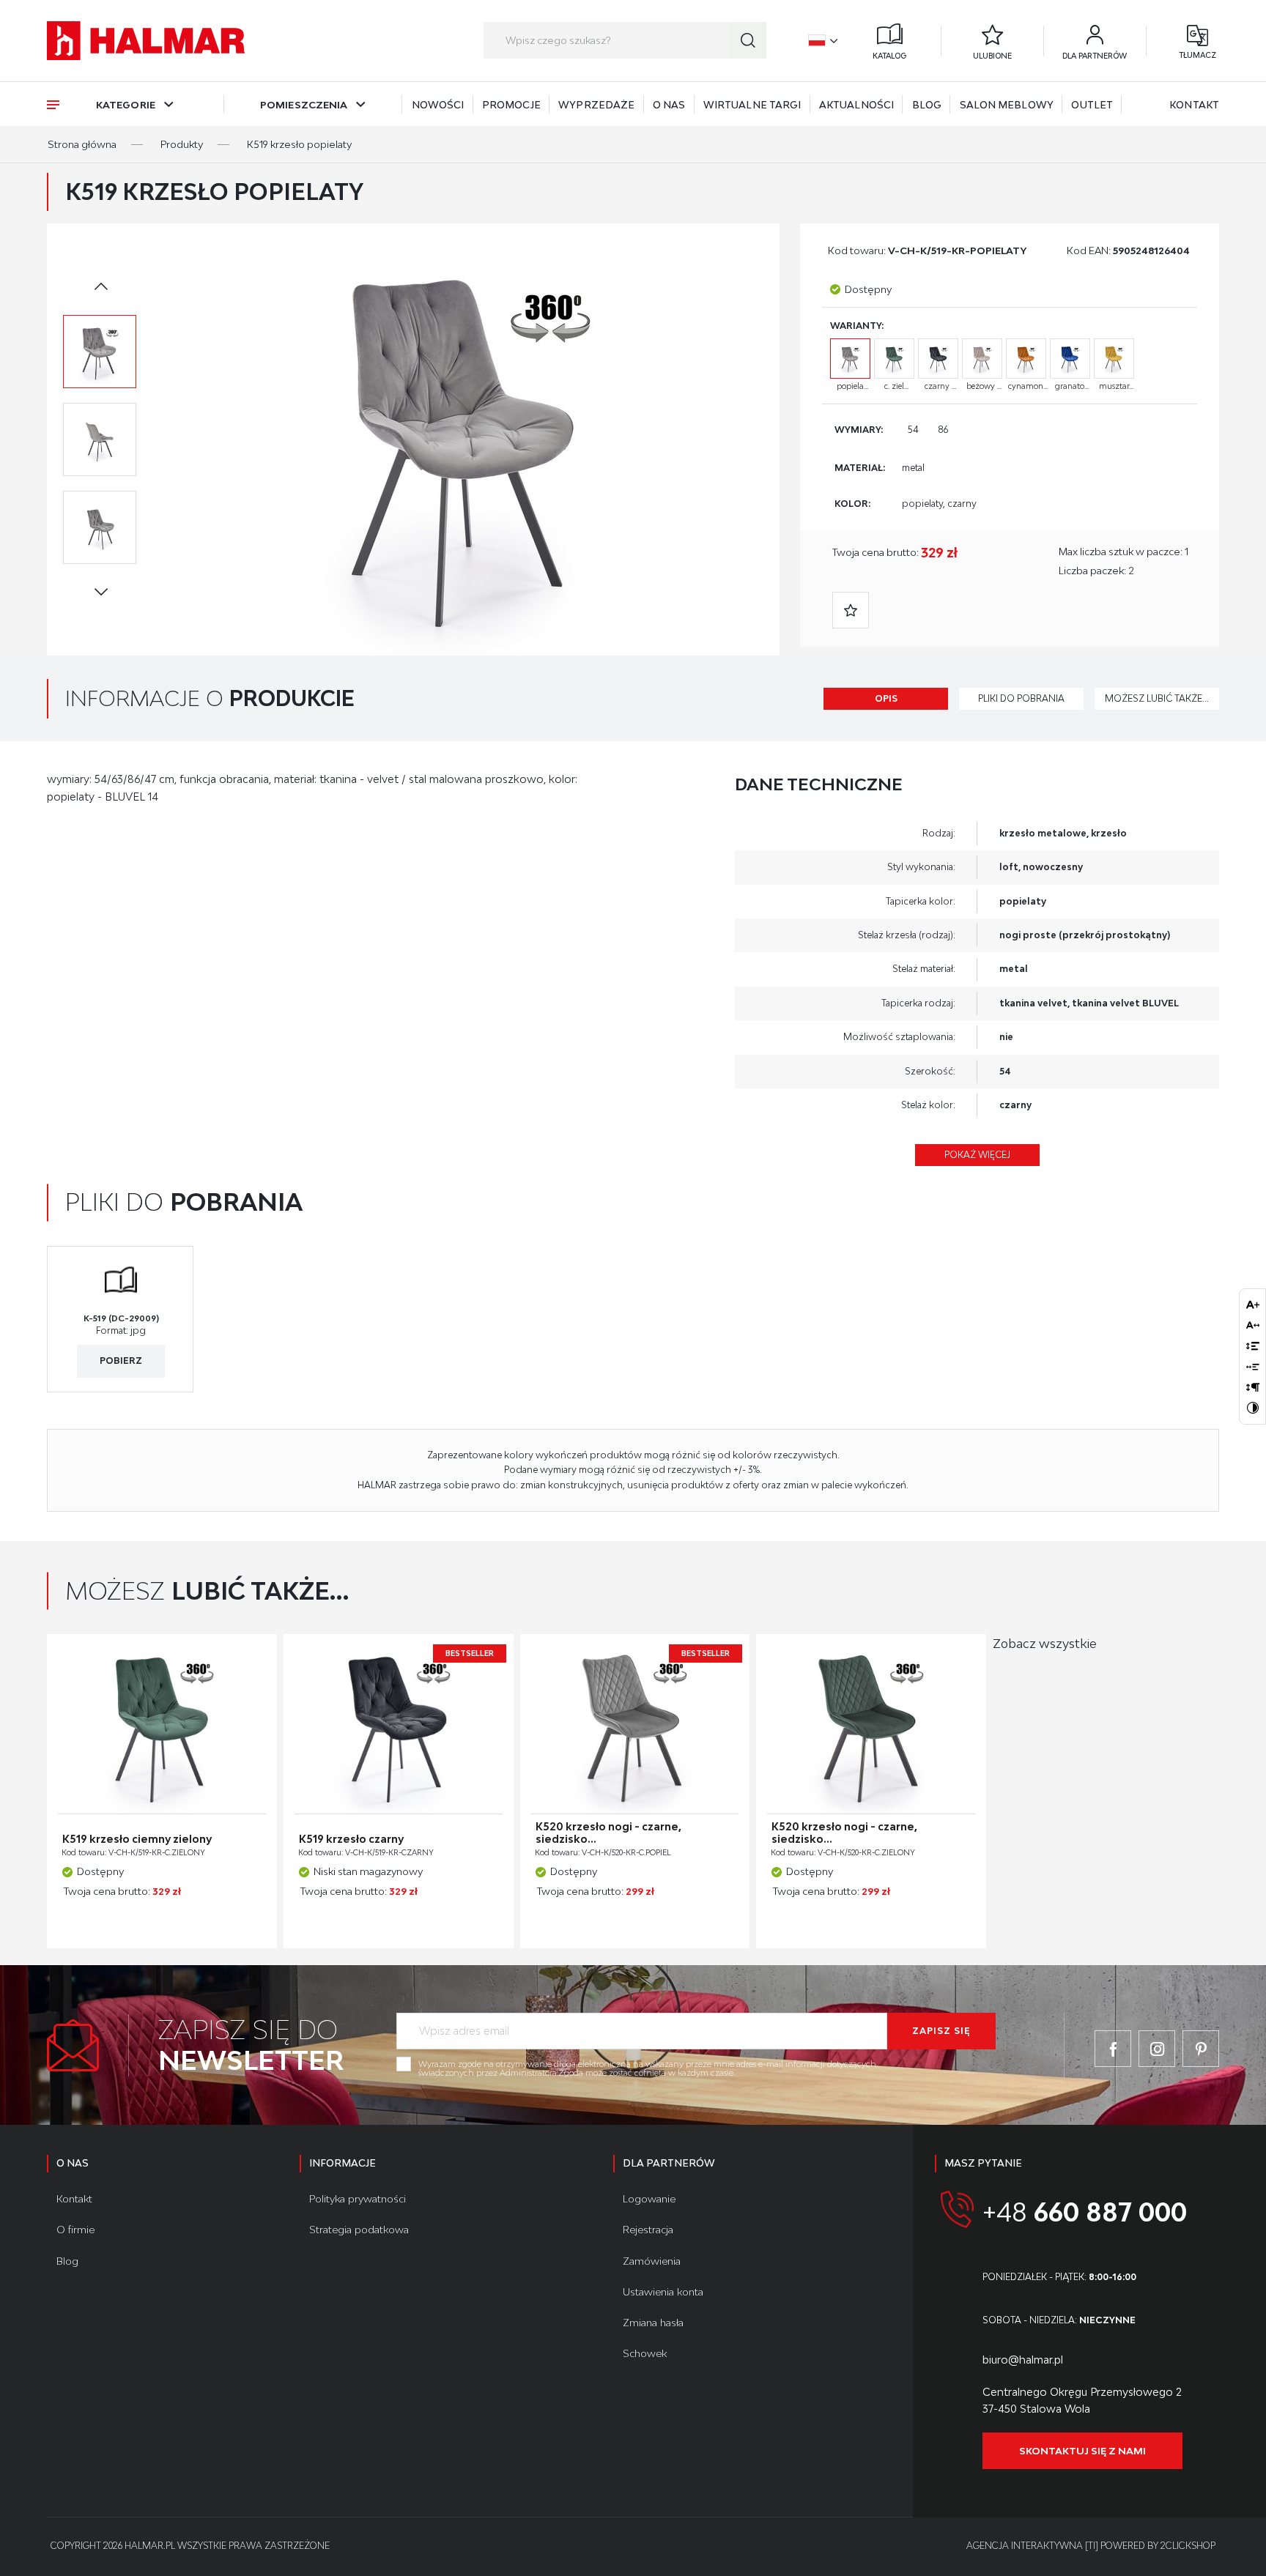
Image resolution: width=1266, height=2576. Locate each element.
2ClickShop (1188, 2546)
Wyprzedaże (596, 105)
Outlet (1092, 105)
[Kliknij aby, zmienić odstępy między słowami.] (1253, 1367)
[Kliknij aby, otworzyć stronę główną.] (146, 41)
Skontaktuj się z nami (1082, 2451)
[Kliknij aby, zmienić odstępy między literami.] (1253, 1325)
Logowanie (649, 2199)
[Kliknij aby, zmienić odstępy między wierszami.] (1253, 1345)
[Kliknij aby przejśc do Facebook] (1113, 2049)
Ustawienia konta (663, 2292)
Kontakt (1194, 105)
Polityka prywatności (358, 2199)
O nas (669, 105)
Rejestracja (648, 2230)
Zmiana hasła (653, 2323)
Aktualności (856, 105)
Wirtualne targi (752, 105)
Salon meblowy (1007, 105)
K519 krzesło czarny (351, 1839)
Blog (927, 105)
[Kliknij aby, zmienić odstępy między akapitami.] (1253, 1387)
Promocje (511, 105)
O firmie (75, 2230)
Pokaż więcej (977, 1155)
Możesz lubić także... (1157, 698)
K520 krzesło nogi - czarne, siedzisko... (608, 1833)
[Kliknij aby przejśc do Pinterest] (1201, 2049)
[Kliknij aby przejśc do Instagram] (1157, 2049)
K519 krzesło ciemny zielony (137, 1839)
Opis (886, 698)
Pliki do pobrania (1021, 698)
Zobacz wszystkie (1045, 1644)
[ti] (1092, 2546)
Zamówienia (652, 2261)
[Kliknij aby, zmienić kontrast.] (1253, 1408)
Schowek (645, 2353)
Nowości (438, 105)
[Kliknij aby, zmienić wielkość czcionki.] (1253, 1304)
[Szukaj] (748, 40)
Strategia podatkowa (359, 2230)
